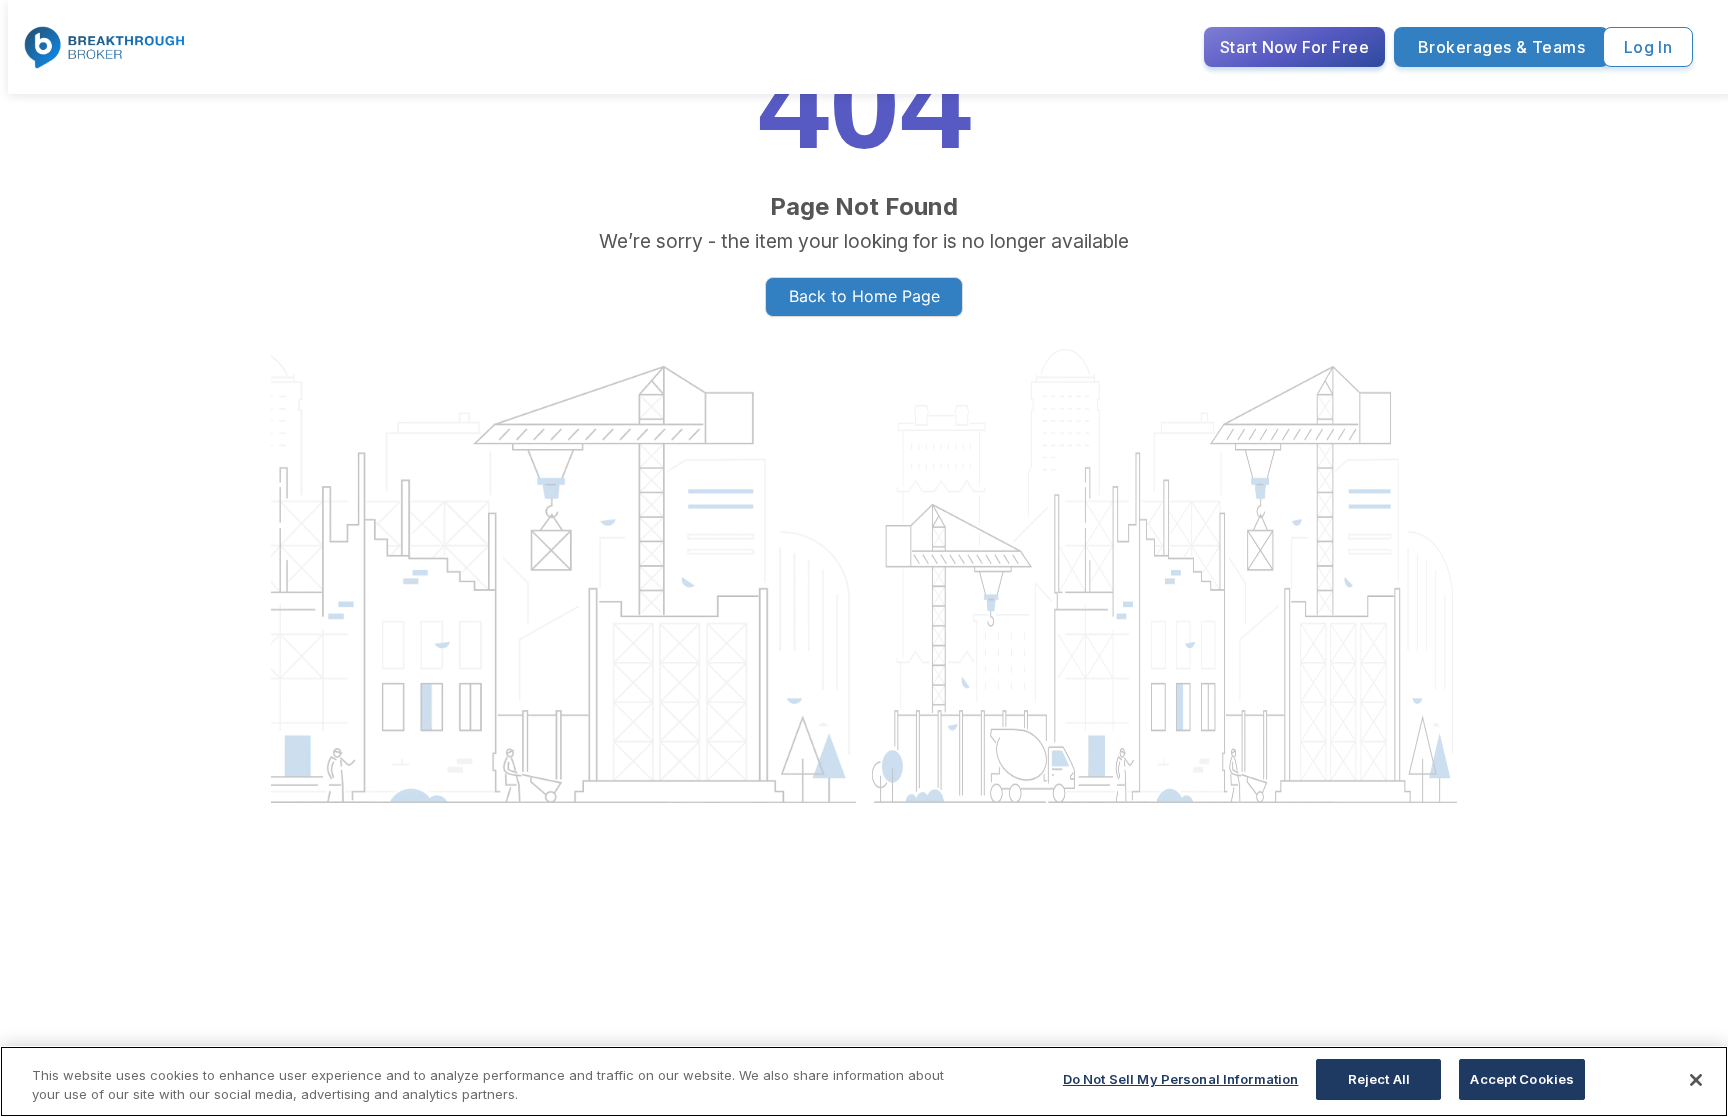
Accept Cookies (1522, 1079)
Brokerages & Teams (1501, 47)
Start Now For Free (1294, 47)
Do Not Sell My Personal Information (1181, 1079)
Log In (1648, 47)
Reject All (1379, 1079)
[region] (864, 1081)
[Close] (1696, 1080)
